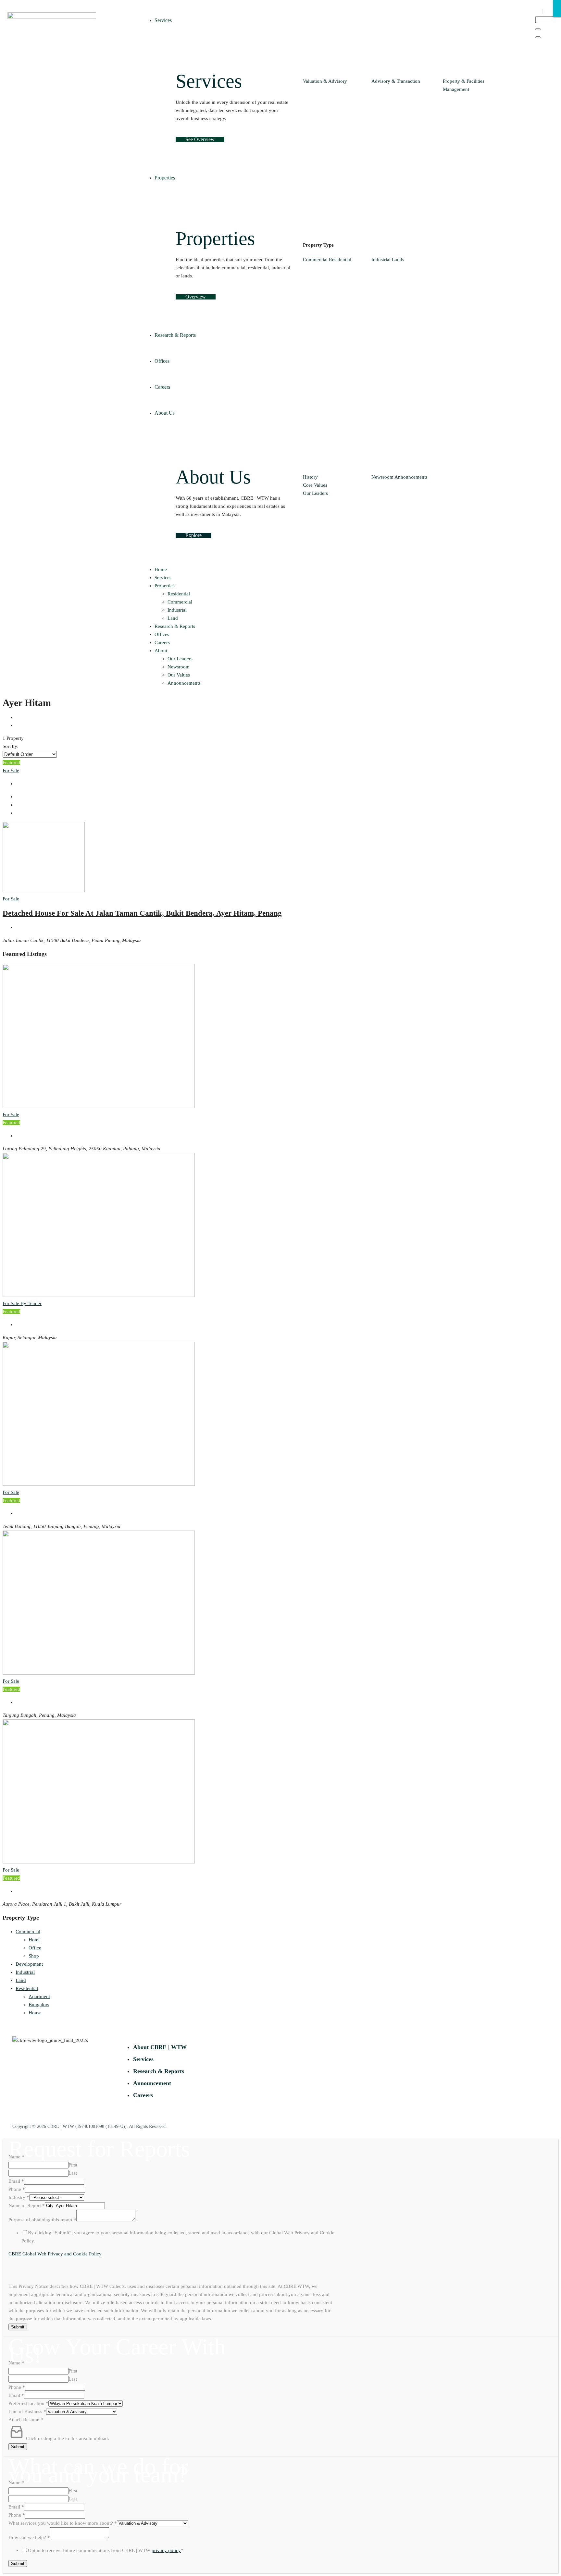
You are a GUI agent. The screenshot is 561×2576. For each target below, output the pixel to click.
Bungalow (39, 2005)
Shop (34, 1956)
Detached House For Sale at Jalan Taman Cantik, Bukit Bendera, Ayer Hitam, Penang (142, 913)
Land (173, 618)
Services (163, 578)
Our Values (179, 675)
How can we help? (29, 2537)
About (161, 651)
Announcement (152, 2083)
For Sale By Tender (22, 1303)
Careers (162, 642)
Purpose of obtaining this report (42, 2220)
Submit (18, 2327)
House (35, 2013)
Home (161, 569)
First (73, 2165)
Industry (19, 2197)
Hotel (34, 1940)
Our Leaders (315, 493)
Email (16, 2181)
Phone (17, 2189)
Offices (162, 634)
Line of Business (27, 2411)
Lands (398, 260)
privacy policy (166, 2550)
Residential (340, 260)
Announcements (411, 477)
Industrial (381, 260)
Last (73, 2173)
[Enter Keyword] (542, 11)
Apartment (39, 1996)
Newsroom (382, 477)
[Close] (538, 37)
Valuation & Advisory (325, 81)
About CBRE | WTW (160, 2047)
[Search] (538, 29)
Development (29, 1964)
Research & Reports (175, 626)
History (310, 477)
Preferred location (28, 2403)
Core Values (315, 485)
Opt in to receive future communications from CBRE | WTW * (106, 2550)
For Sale (11, 771)
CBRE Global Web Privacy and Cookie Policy (55, 2254)
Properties (165, 586)
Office (35, 1948)
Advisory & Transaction (396, 81)
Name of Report (27, 2205)
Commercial (315, 260)
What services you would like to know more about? (63, 2523)
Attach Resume (26, 2420)
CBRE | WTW (61, 2126)
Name (16, 2157)
